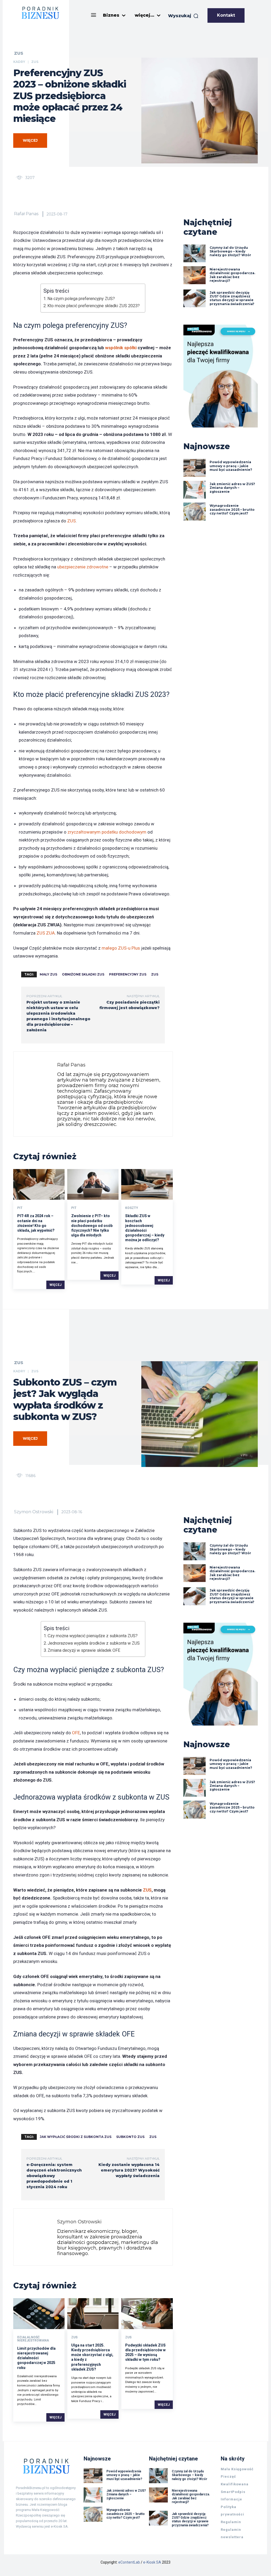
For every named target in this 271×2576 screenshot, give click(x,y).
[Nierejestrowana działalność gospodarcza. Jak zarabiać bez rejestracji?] (195, 275)
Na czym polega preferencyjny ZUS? (81, 299)
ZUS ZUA (45, 933)
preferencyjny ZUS (128, 974)
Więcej (55, 1285)
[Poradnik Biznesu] (40, 13)
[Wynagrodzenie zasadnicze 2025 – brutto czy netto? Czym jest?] (195, 512)
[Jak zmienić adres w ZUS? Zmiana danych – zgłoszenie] (195, 490)
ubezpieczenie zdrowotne (83, 567)
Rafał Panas (26, 214)
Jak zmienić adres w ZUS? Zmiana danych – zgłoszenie (232, 488)
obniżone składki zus (83, 974)
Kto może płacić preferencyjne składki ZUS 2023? (94, 306)
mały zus (48, 974)
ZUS (19, 53)
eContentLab (129, 2562)
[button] (183, 16)
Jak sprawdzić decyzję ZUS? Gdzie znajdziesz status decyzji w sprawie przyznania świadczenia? (232, 298)
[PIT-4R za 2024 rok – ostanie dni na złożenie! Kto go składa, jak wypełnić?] (39, 1184)
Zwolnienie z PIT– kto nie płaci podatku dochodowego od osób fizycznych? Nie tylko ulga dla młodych (92, 1225)
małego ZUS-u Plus (121, 948)
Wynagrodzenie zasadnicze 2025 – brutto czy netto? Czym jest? (232, 509)
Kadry (19, 62)
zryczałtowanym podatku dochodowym (107, 832)
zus (155, 974)
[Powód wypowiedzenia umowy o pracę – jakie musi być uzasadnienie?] (195, 468)
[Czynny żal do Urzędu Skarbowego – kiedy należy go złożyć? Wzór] (195, 254)
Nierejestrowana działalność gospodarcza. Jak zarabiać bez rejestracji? (232, 275)
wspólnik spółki (121, 348)
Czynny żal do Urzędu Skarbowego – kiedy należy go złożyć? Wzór (230, 251)
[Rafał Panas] (37, 1094)
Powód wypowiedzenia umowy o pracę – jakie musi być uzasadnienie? (231, 466)
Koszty (132, 1208)
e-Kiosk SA (152, 2562)
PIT (20, 1208)
